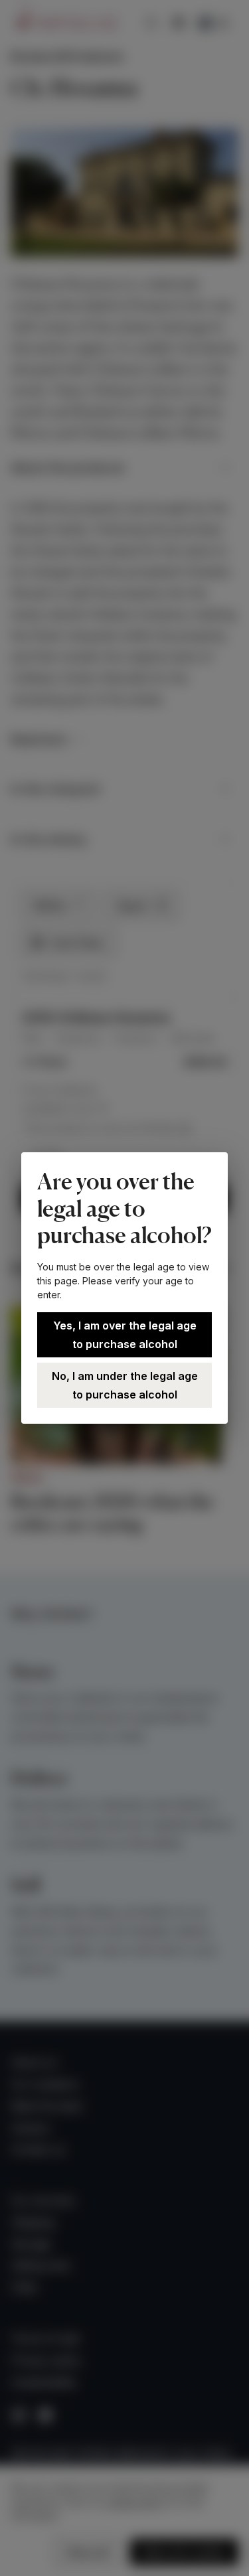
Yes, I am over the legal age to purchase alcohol (125, 1335)
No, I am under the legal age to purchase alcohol (125, 1385)
